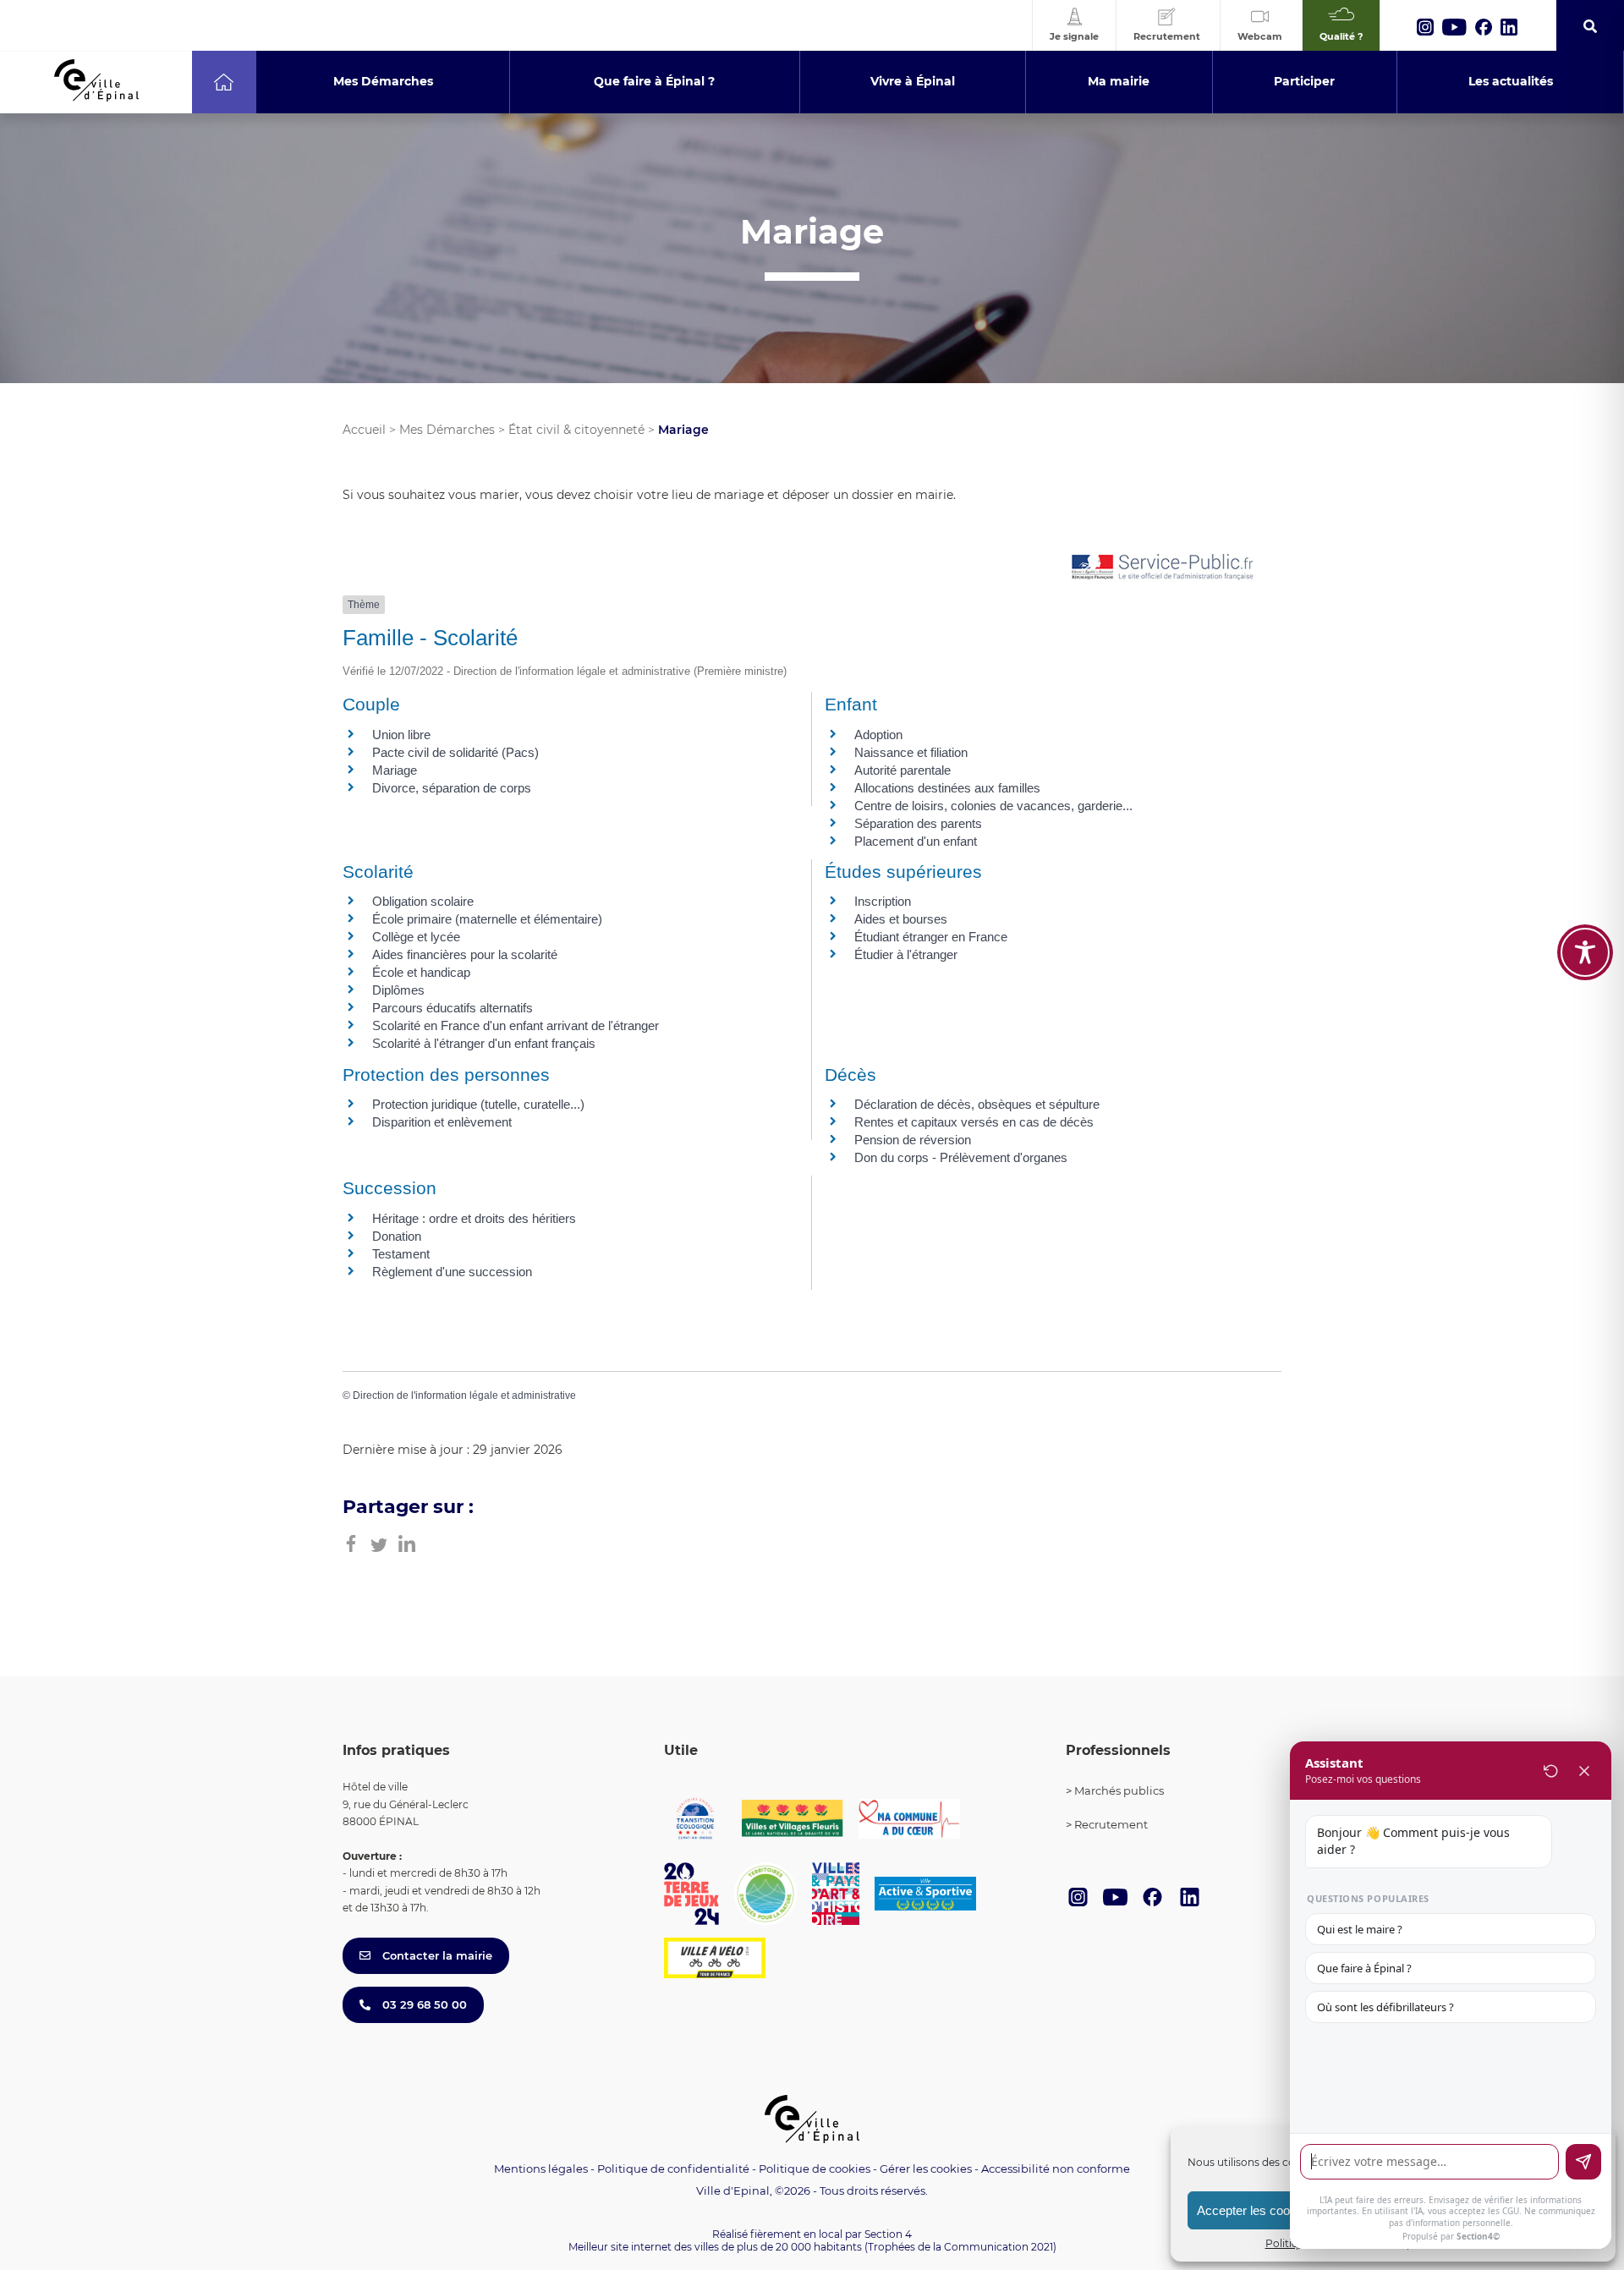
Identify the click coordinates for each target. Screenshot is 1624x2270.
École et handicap (421, 972)
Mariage (395, 770)
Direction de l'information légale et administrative (464, 1395)
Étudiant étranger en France (931, 937)
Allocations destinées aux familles (947, 788)
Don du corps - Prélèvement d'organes (961, 1157)
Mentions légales (541, 2169)
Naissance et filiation (911, 752)
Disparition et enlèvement (442, 1122)
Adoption (878, 735)
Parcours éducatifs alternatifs (453, 1008)
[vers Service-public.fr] (1163, 568)
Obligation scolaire (423, 901)
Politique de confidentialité (673, 2169)
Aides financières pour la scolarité (465, 954)
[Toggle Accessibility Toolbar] (1585, 952)
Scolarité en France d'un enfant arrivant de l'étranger (516, 1025)
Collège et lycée (416, 937)
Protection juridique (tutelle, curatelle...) (478, 1104)
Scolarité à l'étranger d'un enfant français (484, 1043)
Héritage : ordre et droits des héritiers (474, 1218)
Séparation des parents (918, 823)
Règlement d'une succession (452, 1272)
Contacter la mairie (436, 1955)
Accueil (364, 430)
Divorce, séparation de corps (452, 788)
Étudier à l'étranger (906, 954)
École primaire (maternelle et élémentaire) (487, 919)
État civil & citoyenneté (576, 430)
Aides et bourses (901, 919)
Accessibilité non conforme (1056, 2169)
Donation (397, 1236)
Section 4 (888, 2234)
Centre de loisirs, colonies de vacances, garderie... (993, 806)
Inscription (883, 901)
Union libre (401, 735)
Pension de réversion (913, 1140)
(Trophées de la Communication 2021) (960, 2247)
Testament (401, 1254)
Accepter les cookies (1255, 2210)
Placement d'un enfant (916, 841)
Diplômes (398, 990)
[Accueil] (224, 82)
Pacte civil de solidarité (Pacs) (455, 752)
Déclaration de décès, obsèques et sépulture (977, 1104)
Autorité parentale (903, 770)
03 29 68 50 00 (423, 2004)
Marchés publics (1119, 1790)
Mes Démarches (447, 430)
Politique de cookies (815, 2169)
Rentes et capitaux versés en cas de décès (974, 1122)
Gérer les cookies (926, 2169)
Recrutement (1111, 1824)
